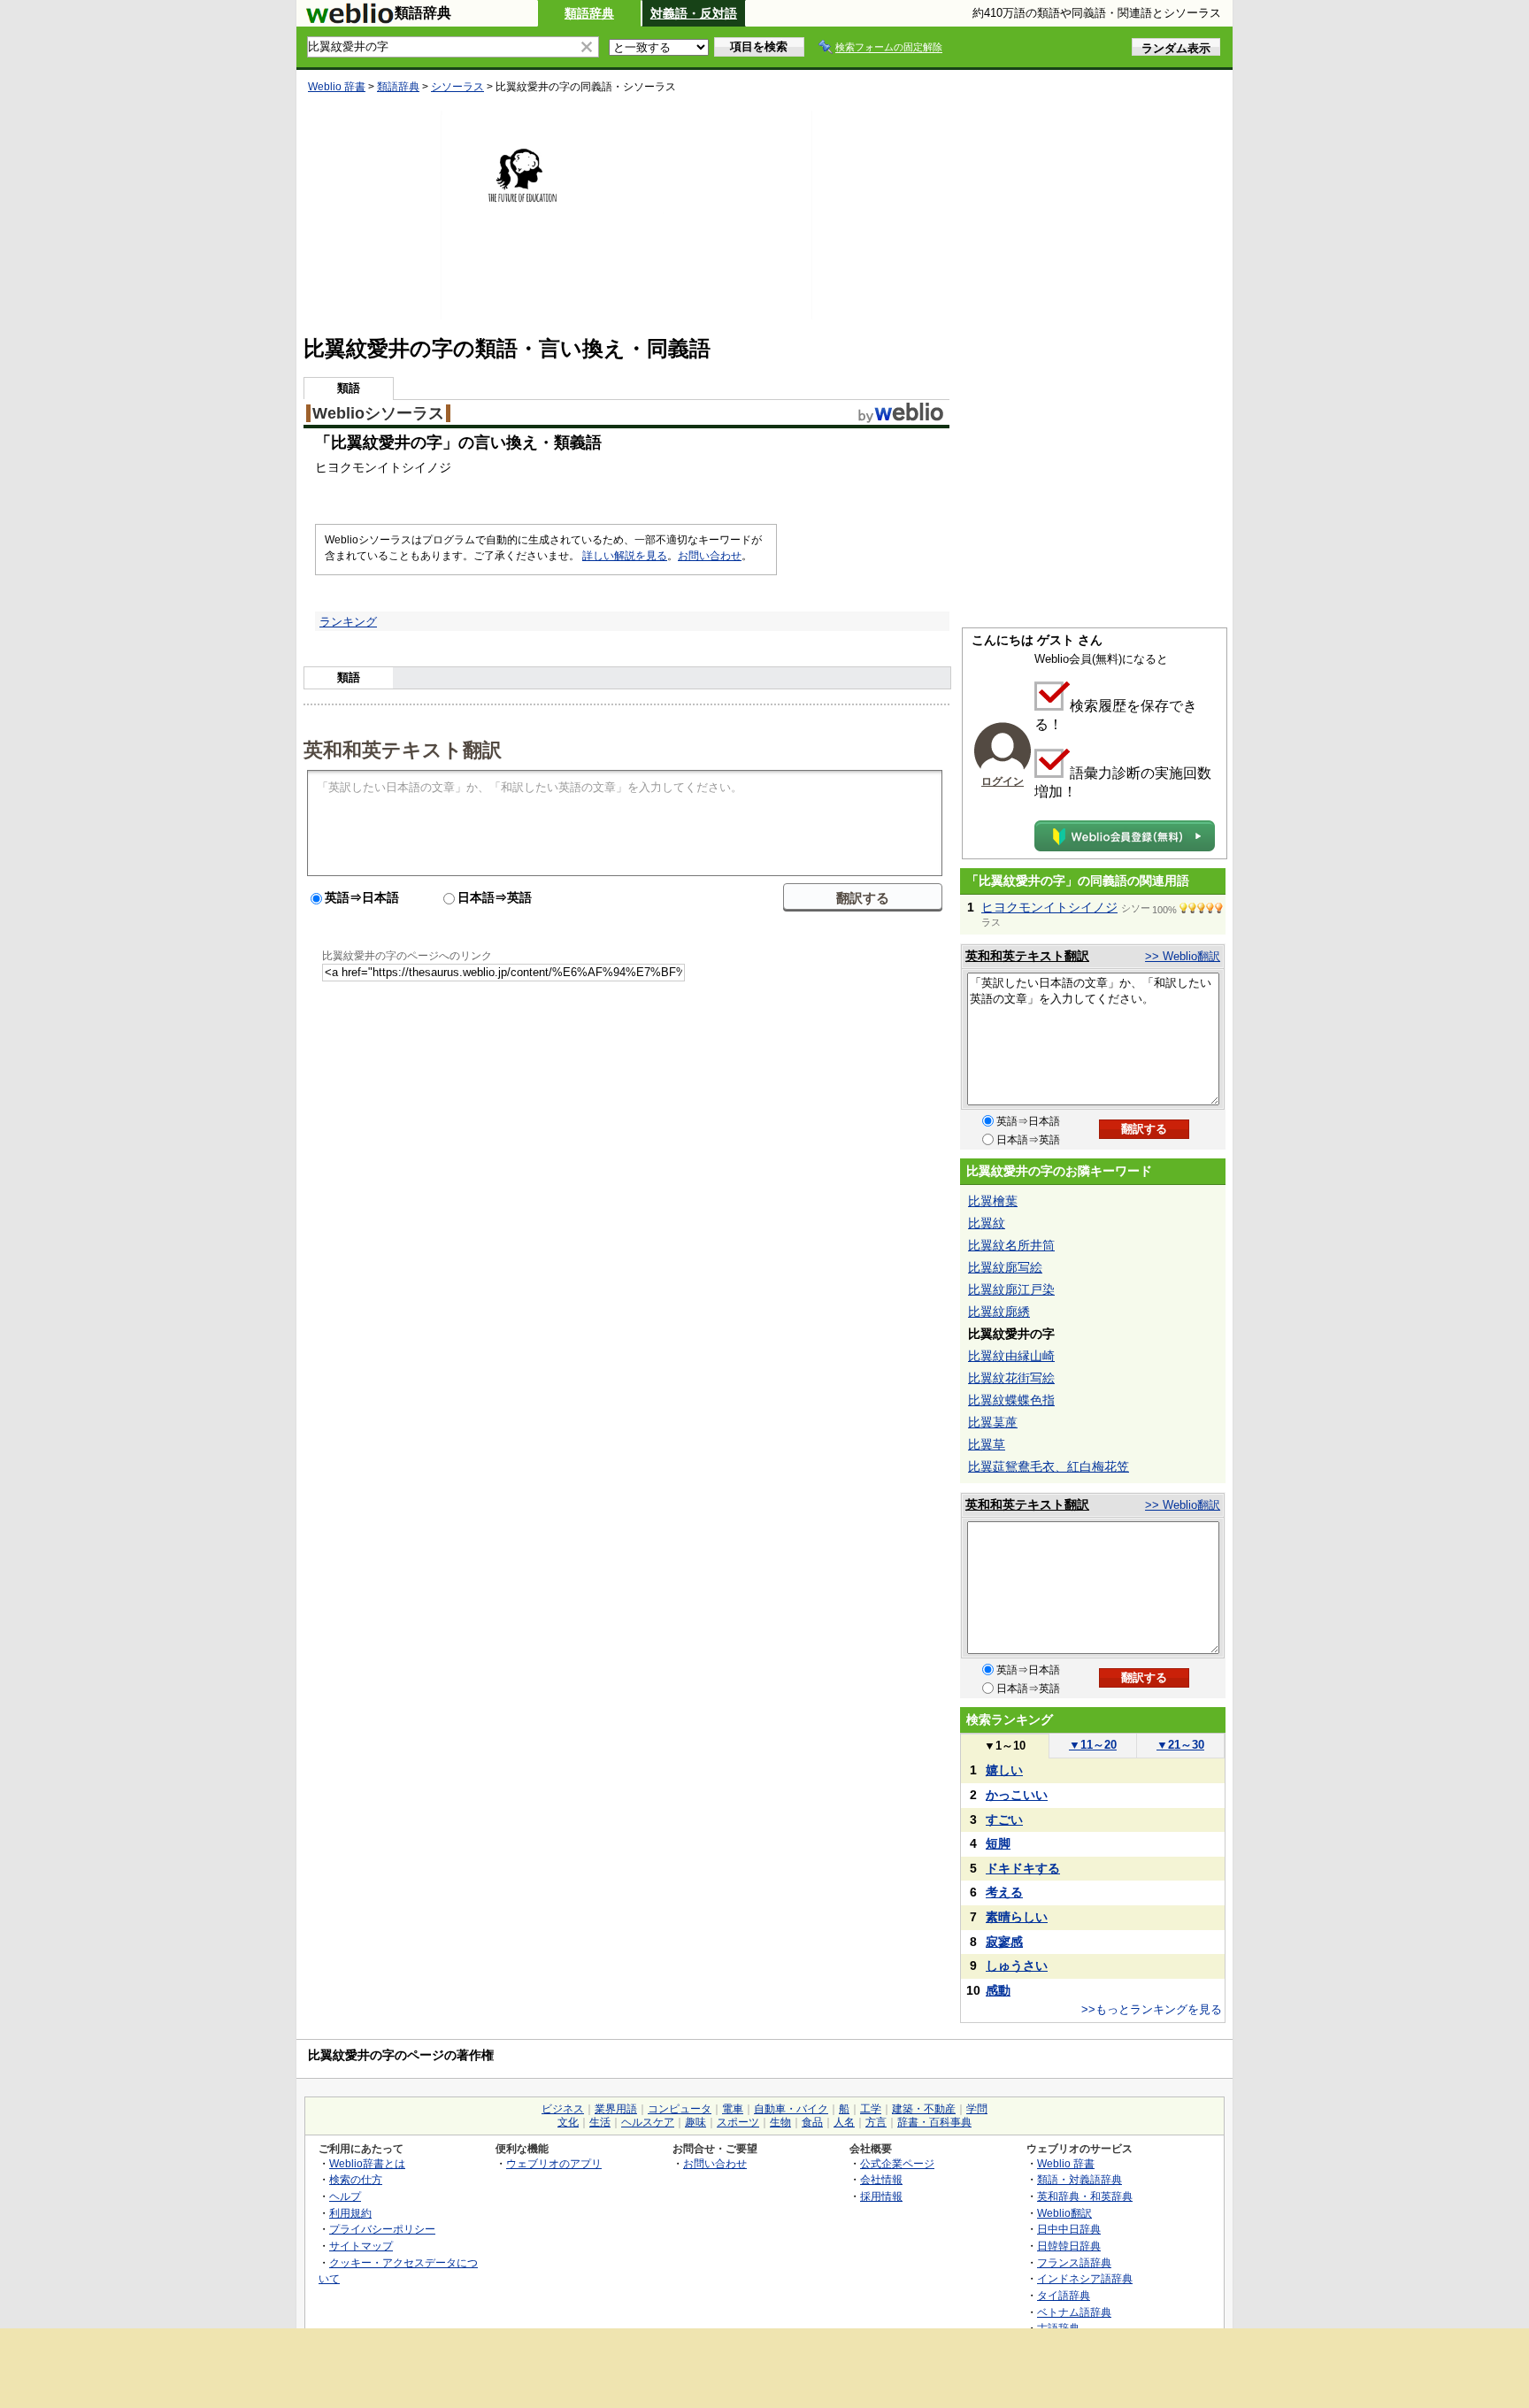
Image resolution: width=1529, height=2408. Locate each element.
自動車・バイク (791, 2109)
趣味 (695, 2122)
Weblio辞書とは (367, 2163)
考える (1004, 1892)
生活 (600, 2122)
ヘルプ (345, 2196)
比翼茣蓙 (993, 1422)
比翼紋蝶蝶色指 (1011, 1400)
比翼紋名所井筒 (1011, 1245)
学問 (977, 2109)
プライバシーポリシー (382, 2229)
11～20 (1093, 1745)
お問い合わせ (710, 556)
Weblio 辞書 (337, 87)
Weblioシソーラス (378, 413)
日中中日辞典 (1069, 2229)
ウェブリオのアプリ (554, 2163)
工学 (871, 2109)
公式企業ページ (897, 2163)
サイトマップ (361, 2246)
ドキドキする (1023, 1868)
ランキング (348, 622)
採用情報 (881, 2196)
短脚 (998, 1843)
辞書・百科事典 (934, 2122)
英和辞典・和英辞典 (1085, 2196)
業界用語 (616, 2109)
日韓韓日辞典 (1069, 2246)
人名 (844, 2122)
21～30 (1180, 1745)
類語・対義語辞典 (1080, 2179)
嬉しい (1004, 1770)
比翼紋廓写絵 (1005, 1267)
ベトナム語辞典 (1074, 2312)
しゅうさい (1017, 1966)
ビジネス (563, 2109)
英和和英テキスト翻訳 (403, 749)
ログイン (1003, 781)
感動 (998, 1990)
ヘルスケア (648, 2122)
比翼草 (987, 1444)
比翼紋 (987, 1223)
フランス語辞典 (1074, 2262)
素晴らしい (1017, 1917)
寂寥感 (1004, 1942)
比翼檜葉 (993, 1201)
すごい (1004, 1819)
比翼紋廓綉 (999, 1312)
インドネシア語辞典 (1085, 2278)
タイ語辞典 (1064, 2295)
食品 (812, 2122)
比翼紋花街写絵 (1011, 1378)
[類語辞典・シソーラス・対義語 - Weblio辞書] (350, 19)
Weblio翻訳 (1064, 2213)
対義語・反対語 (694, 13)
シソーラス (457, 87)
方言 (876, 2122)
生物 (780, 2122)
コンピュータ (680, 2109)
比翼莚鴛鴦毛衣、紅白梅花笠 (1049, 1466)
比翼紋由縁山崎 (1011, 1356)
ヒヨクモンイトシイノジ (1049, 907)
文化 (568, 2122)
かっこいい (1017, 1795)
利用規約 (350, 2213)
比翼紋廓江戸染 (1011, 1289)
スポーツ (738, 2122)
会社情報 (881, 2179)
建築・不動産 (924, 2109)
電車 (733, 2109)
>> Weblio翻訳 (1183, 956)
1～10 (1005, 1746)
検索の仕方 (356, 2179)
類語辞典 (589, 13)
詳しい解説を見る (625, 556)
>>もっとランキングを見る (1152, 2009)
